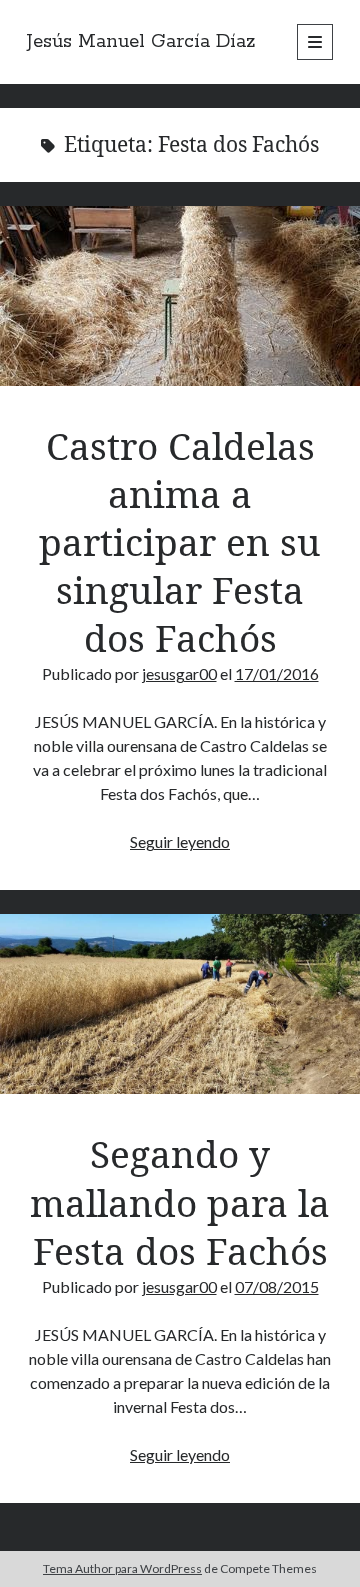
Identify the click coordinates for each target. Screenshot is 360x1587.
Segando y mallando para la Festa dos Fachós (180, 1004)
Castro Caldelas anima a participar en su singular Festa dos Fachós (180, 296)
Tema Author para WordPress (122, 1568)
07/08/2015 (277, 1286)
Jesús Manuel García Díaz (141, 42)
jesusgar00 (179, 673)
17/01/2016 (277, 673)
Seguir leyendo (180, 841)
